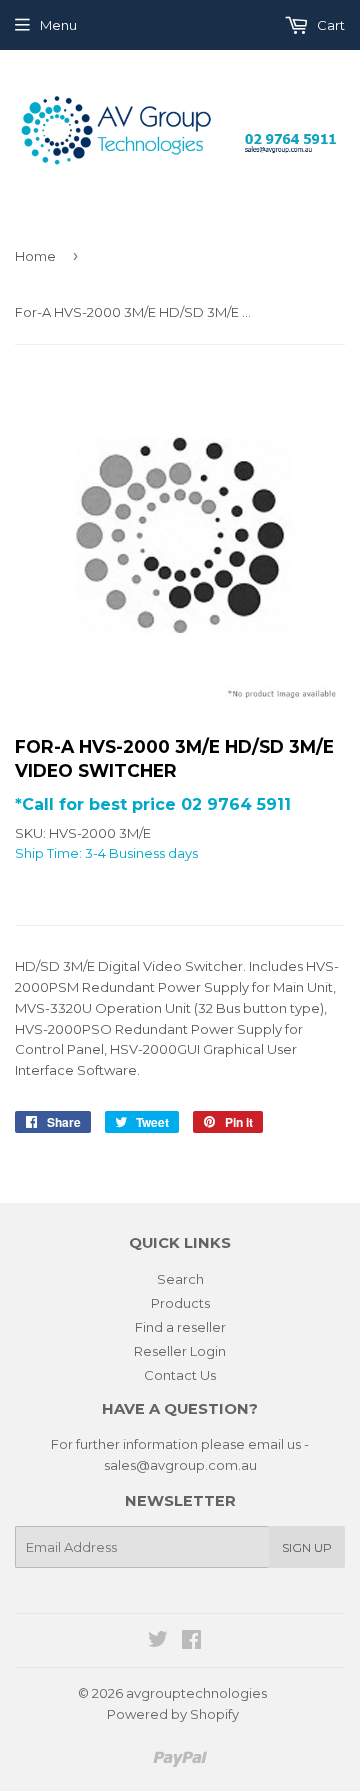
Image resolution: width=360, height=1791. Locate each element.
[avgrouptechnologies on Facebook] (191, 1642)
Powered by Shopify (173, 1714)
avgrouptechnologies (196, 1693)
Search (180, 1279)
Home (35, 256)
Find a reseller (180, 1327)
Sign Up (307, 1547)
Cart (329, 25)
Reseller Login (180, 1351)
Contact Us (180, 1375)
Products (180, 1303)
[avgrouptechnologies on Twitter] (158, 1642)
